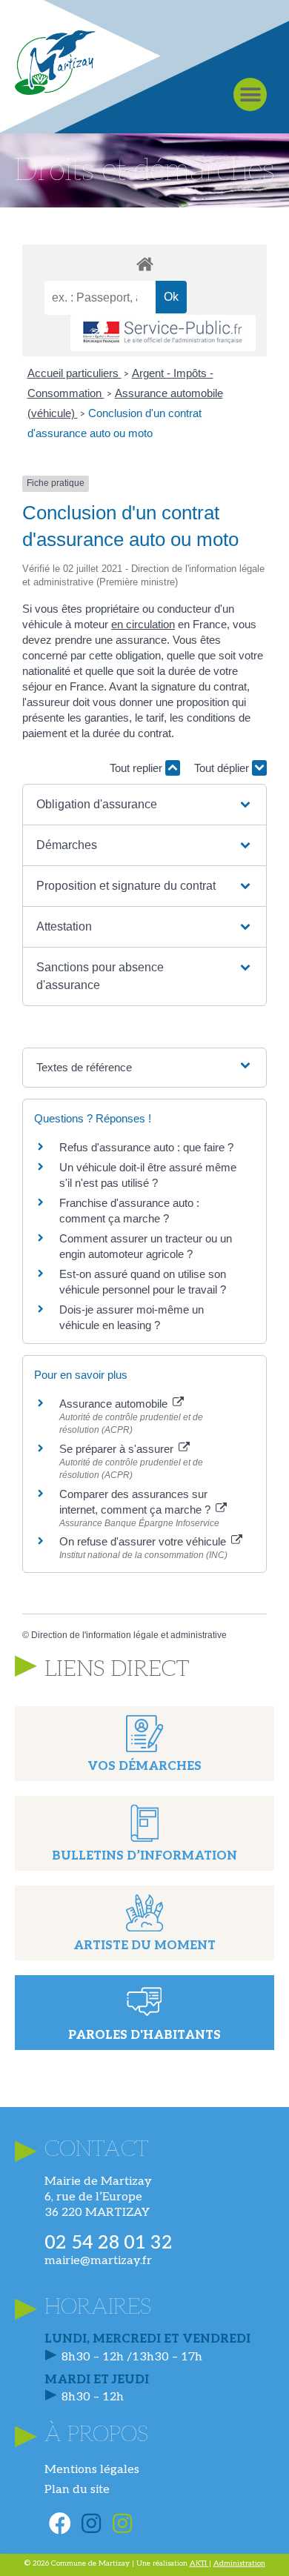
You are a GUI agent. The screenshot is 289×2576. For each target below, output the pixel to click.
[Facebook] (60, 2523)
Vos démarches (144, 1767)
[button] (250, 94)
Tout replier (137, 768)
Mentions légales (92, 2470)
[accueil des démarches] (144, 263)
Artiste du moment (144, 1946)
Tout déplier (223, 768)
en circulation (143, 624)
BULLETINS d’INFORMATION (144, 1856)
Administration (239, 2563)
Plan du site (77, 2490)
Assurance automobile (115, 1404)
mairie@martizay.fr (98, 2261)
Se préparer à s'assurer (118, 1449)
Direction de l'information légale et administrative (129, 1635)
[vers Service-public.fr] (163, 333)
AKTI (199, 2563)
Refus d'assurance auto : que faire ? (146, 1147)
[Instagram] (91, 2523)
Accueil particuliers (74, 373)
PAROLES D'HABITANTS (144, 2036)
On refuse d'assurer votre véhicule (144, 1541)
